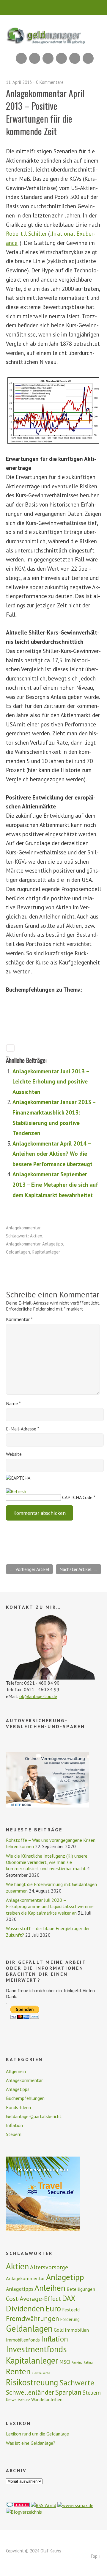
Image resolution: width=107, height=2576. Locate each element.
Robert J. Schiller (26, 233)
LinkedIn (48, 58)
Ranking (77, 2362)
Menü (54, 7)
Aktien (36, 1236)
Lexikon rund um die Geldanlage (37, 2434)
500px (61, 58)
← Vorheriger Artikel (29, 1569)
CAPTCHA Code (77, 1497)
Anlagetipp (53, 1244)
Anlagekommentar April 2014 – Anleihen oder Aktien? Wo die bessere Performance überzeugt (52, 1154)
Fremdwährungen (33, 2318)
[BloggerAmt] (24, 2512)
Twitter (88, 58)
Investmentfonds (36, 2349)
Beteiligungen (81, 2289)
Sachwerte (77, 2383)
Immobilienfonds (23, 2340)
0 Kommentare (50, 82)
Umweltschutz (18, 2400)
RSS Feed (21, 58)
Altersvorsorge (49, 2267)
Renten (18, 2371)
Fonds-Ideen (18, 2107)
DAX (69, 2298)
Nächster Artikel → (78, 1569)
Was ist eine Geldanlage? (31, 2443)
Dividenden (25, 2308)
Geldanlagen (18, 1252)
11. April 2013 (19, 82)
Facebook (75, 58)
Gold (59, 2330)
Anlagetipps (18, 2089)
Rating (88, 2362)
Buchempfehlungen (25, 2098)
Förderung (70, 2319)
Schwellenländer (30, 2392)
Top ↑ (96, 2556)
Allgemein (16, 2071)
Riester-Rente (41, 2373)
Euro (53, 2308)
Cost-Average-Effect (33, 2299)
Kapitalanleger (46, 1252)
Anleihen (50, 2288)
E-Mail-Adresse (23, 1429)
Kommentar (19, 1319)
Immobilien (77, 2330)
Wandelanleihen (47, 2399)
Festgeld (71, 2310)
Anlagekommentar (23, 1228)
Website (14, 1454)
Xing (35, 58)
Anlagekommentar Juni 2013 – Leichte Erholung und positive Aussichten (51, 1081)
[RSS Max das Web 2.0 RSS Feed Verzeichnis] (75, 2505)
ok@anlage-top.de (38, 1696)
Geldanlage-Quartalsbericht (34, 2116)
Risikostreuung (32, 2382)
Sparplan (68, 2392)
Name (13, 1403)
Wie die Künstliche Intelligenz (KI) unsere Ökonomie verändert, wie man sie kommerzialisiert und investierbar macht (47, 1862)
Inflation (14, 2125)
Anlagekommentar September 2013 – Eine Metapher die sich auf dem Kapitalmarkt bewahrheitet (55, 1184)
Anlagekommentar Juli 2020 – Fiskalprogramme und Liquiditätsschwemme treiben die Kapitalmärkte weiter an (50, 1906)
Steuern (14, 2134)
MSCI (65, 2362)
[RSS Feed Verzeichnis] (44, 2505)
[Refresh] (16, 1491)
